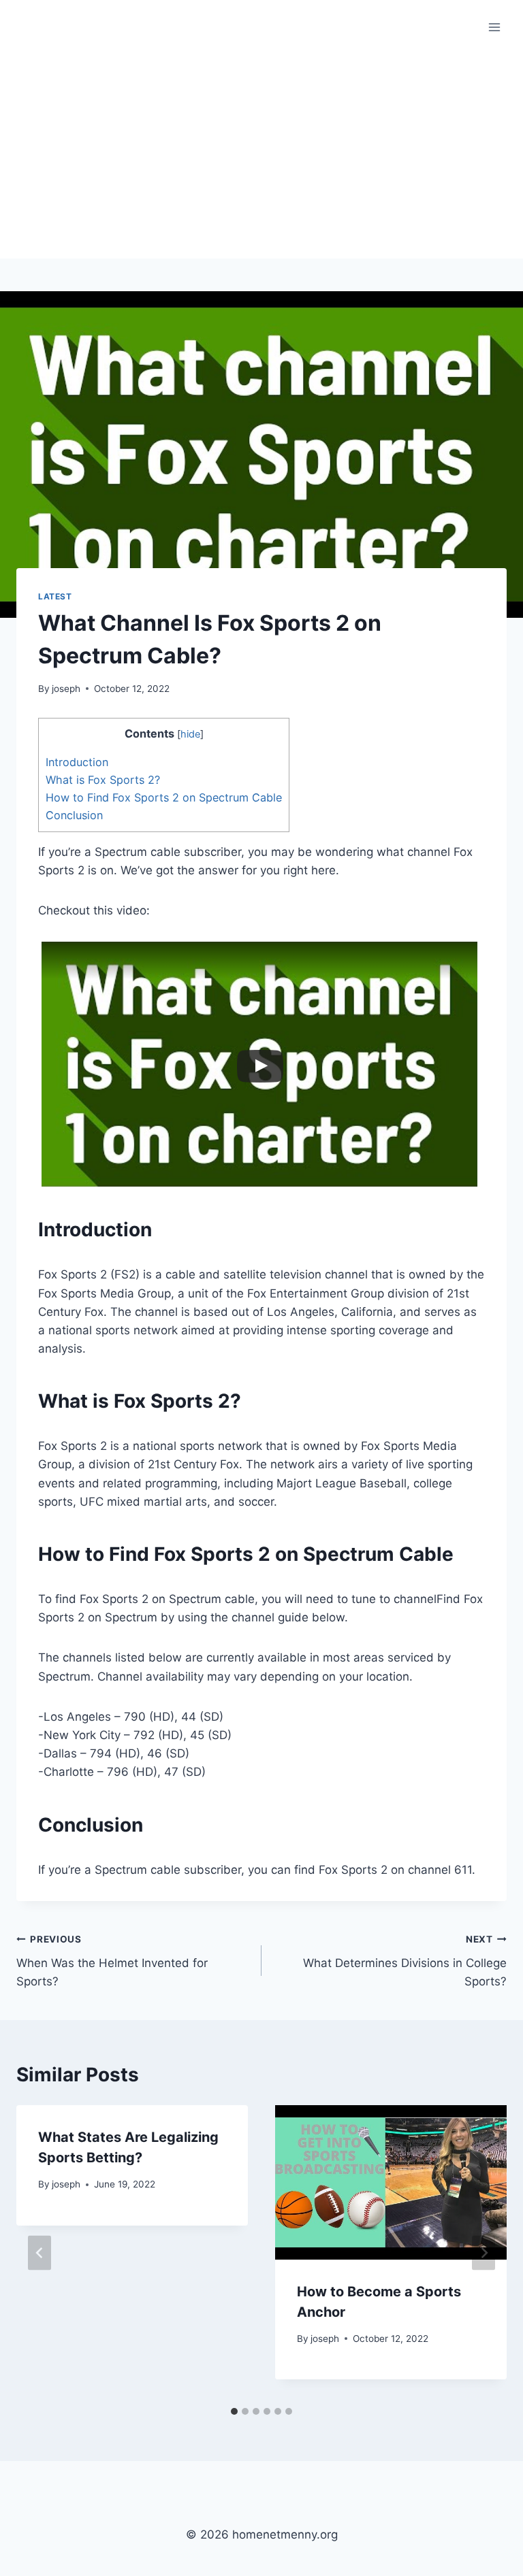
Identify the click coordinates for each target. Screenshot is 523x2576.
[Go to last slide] (39, 2252)
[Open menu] (494, 27)
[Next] (484, 2252)
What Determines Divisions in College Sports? (405, 1961)
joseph (66, 689)
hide (190, 734)
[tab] (234, 2411)
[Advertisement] (261, 156)
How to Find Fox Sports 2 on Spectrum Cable (164, 797)
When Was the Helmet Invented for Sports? (112, 1961)
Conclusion (74, 815)
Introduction (77, 762)
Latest (55, 596)
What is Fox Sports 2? (103, 780)
